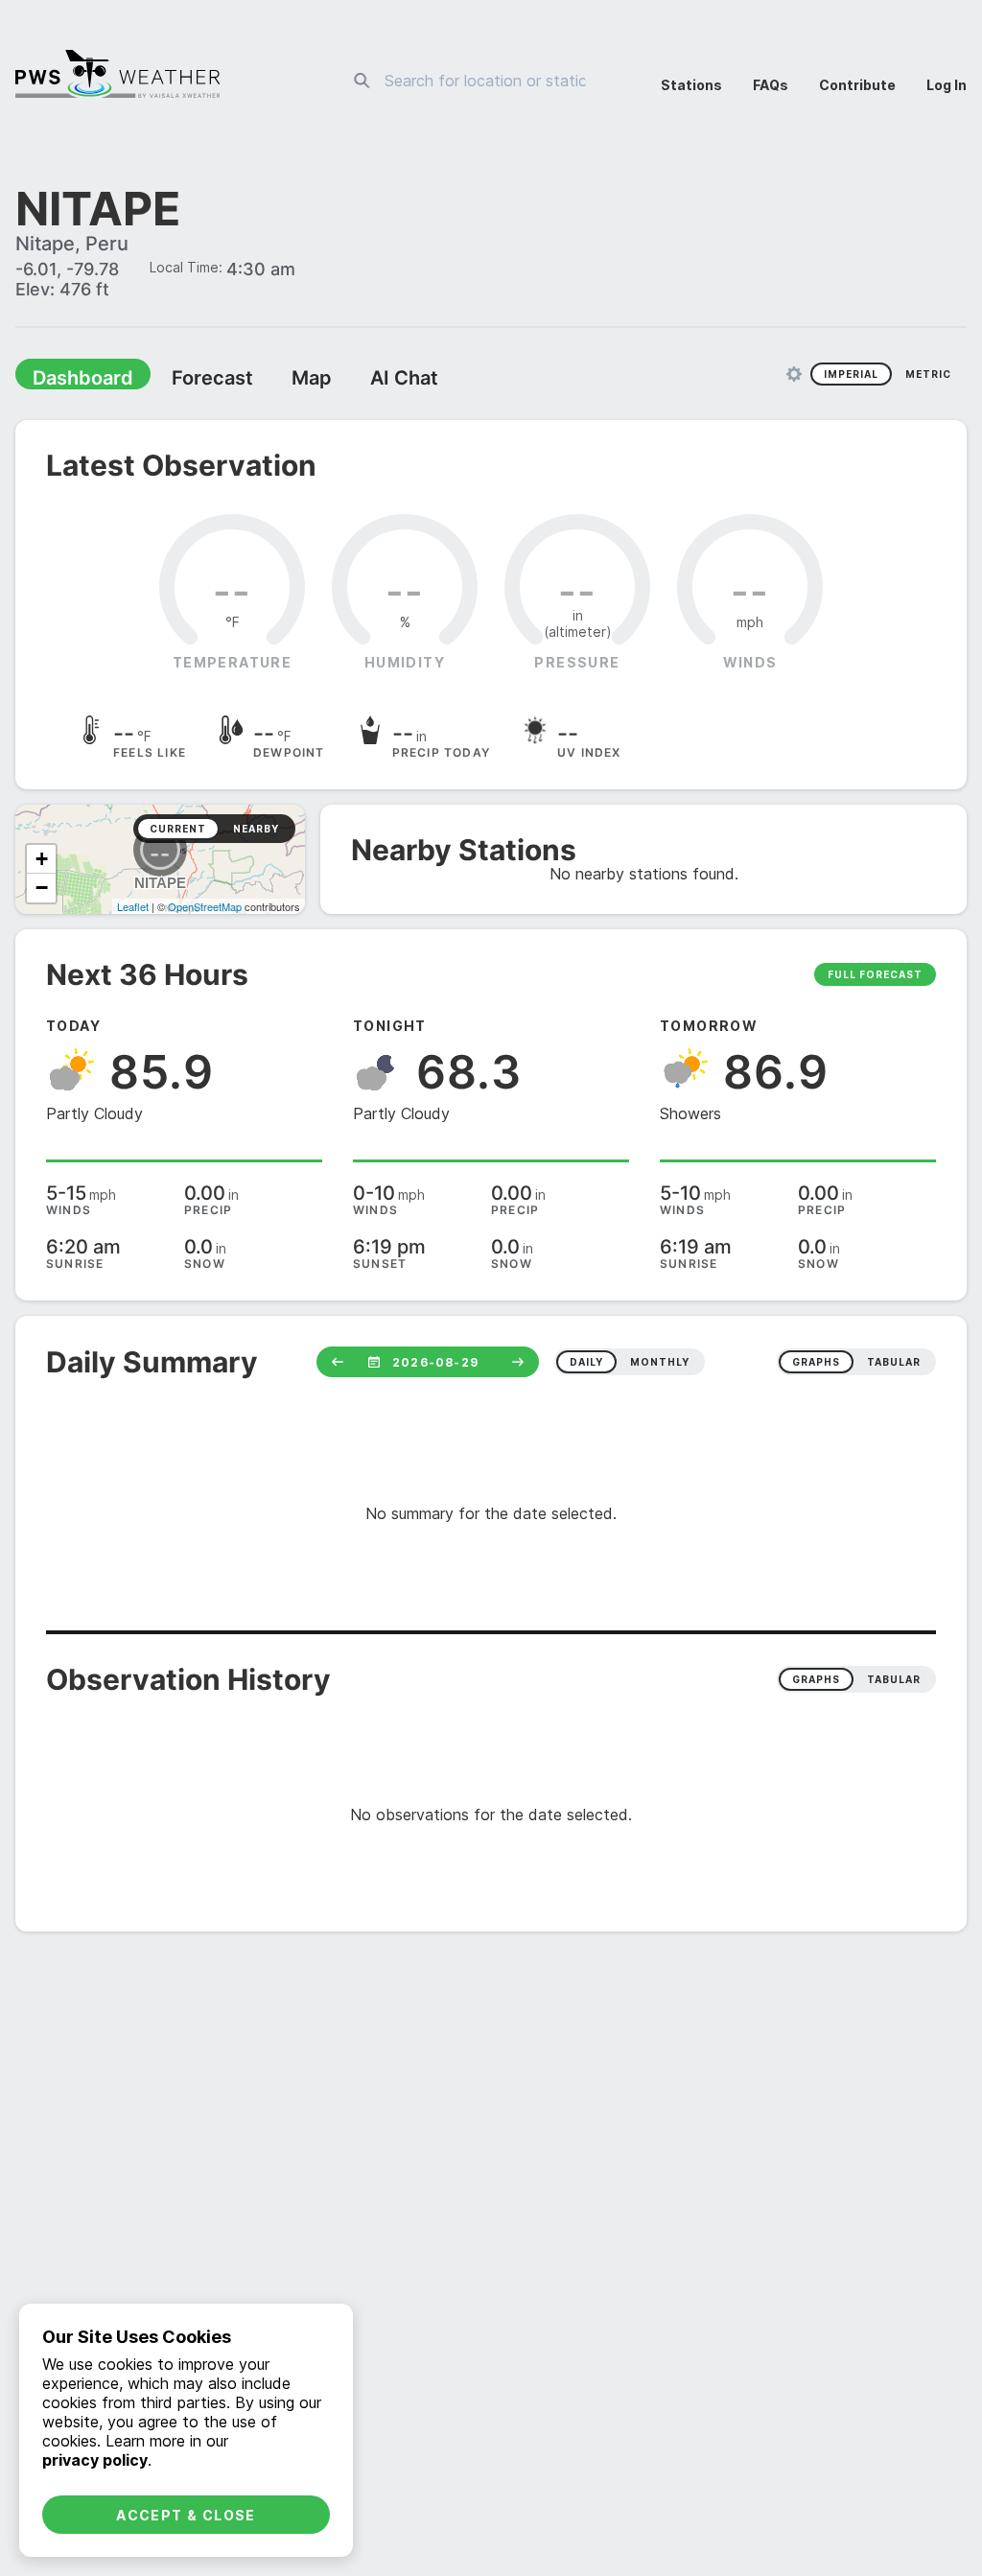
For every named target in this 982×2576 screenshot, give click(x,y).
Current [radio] (178, 831)
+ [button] (42, 861)
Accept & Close (186, 2515)
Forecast (187, 380)
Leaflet (133, 908)
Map (275, 380)
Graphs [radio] (816, 1681)
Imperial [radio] (851, 376)
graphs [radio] (816, 1364)
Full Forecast (875, 976)
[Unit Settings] (794, 376)
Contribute (857, 85)
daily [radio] (586, 1364)
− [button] (42, 890)
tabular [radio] (894, 1364)
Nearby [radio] (256, 831)
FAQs (771, 85)
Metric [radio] (928, 376)
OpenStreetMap (205, 908)
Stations (691, 85)
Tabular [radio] (894, 1681)
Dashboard (74, 380)
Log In (947, 85)
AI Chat (359, 380)
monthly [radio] (660, 1364)
